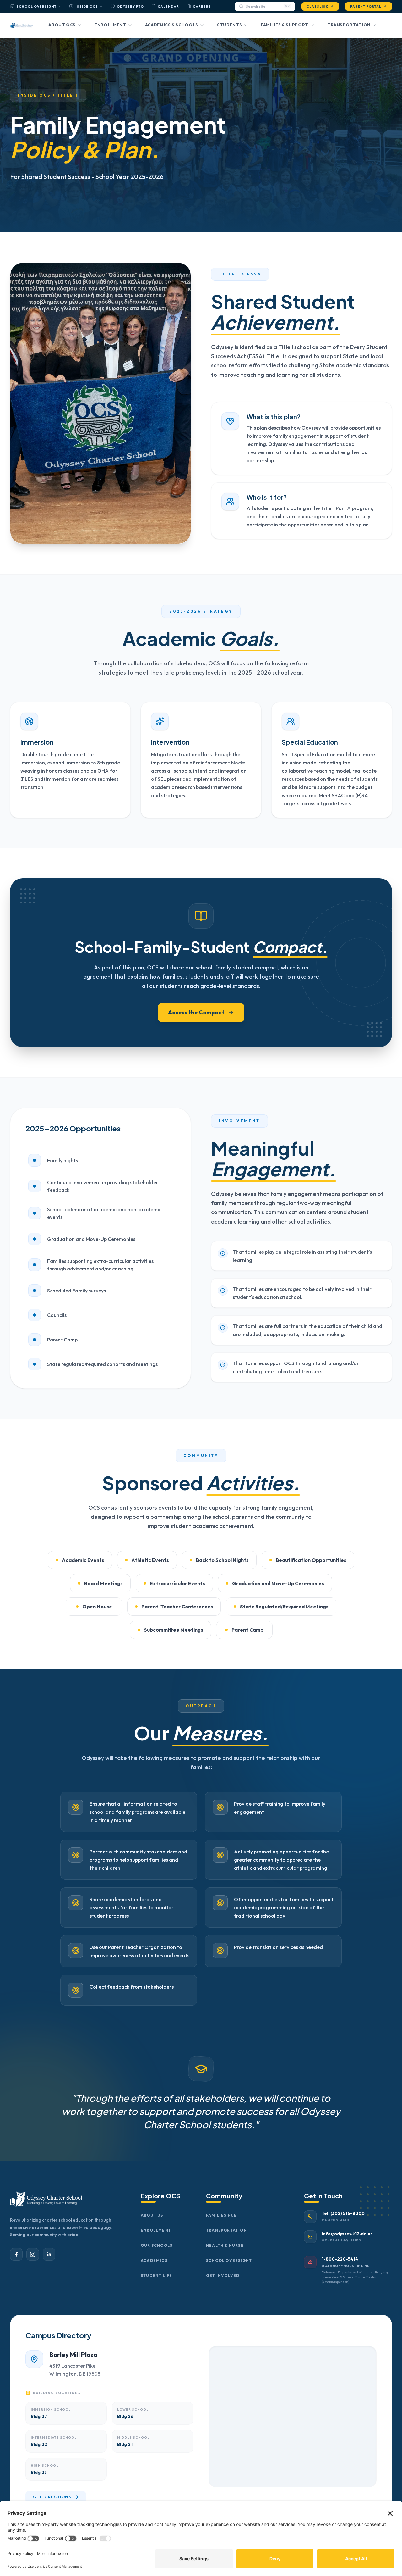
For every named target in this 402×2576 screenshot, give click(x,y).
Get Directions (52, 2497)
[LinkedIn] (49, 2254)
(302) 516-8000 (348, 2213)
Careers (202, 6)
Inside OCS (87, 6)
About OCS (62, 25)
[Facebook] (16, 2254)
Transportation (349, 25)
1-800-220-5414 (340, 2259)
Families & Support (285, 25)
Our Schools (157, 2245)
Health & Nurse (225, 2245)
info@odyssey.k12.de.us (347, 2234)
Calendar (168, 6)
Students (229, 25)
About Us (152, 2215)
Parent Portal (366, 6)
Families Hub (221, 2215)
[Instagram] (33, 2254)
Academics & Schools (172, 25)
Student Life (156, 2276)
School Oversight (36, 6)
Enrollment (110, 25)
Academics (154, 2260)
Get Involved (223, 2276)
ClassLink (317, 6)
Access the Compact (196, 1012)
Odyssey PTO (130, 6)
